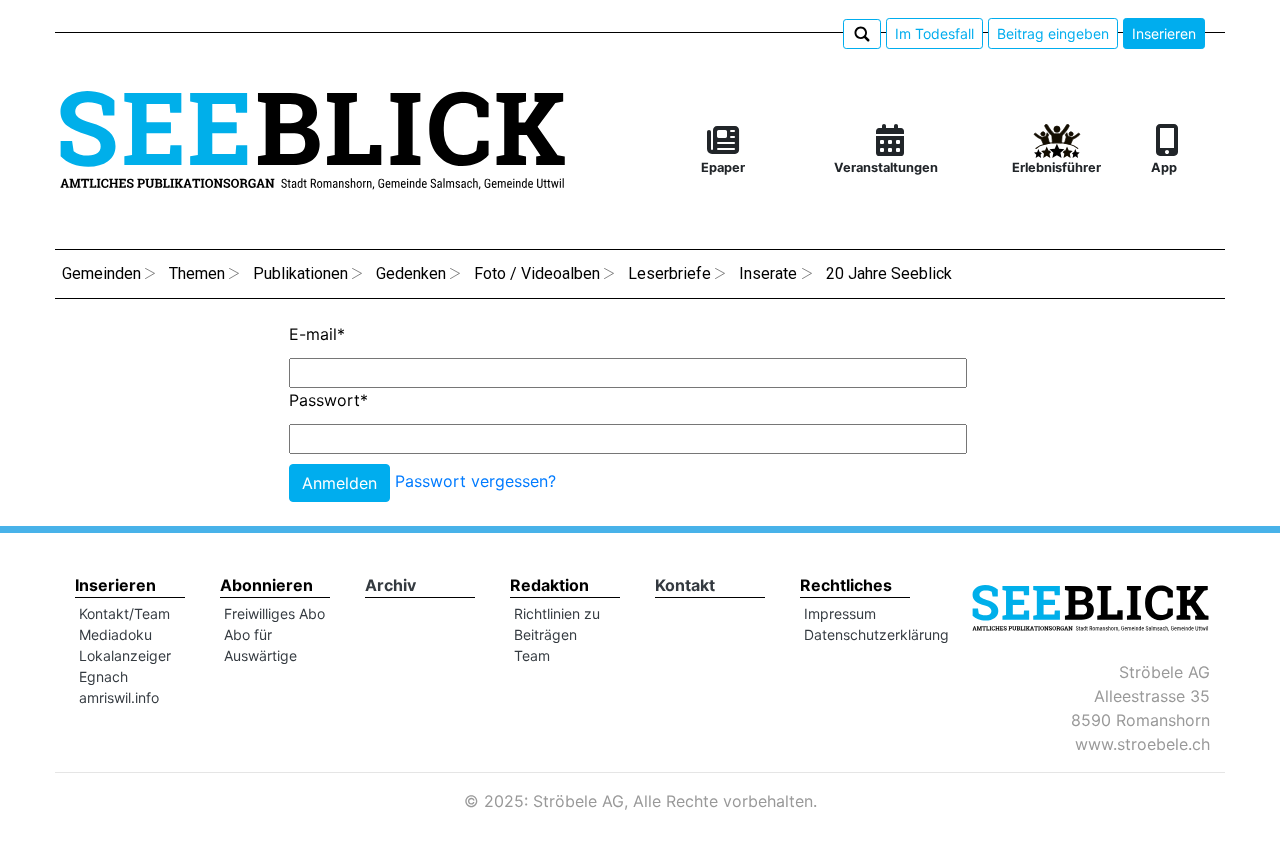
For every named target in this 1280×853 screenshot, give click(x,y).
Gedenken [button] (411, 273)
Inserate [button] (768, 273)
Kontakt (685, 585)
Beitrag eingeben (1053, 33)
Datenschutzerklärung (876, 634)
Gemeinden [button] (101, 273)
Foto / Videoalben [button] (537, 273)
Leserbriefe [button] (669, 273)
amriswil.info (119, 697)
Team (532, 655)
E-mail (317, 334)
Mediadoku (115, 634)
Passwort (328, 400)
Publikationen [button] (300, 273)
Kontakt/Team (124, 613)
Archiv (390, 585)
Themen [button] (197, 273)
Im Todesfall (934, 33)
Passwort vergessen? (475, 482)
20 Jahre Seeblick (889, 273)
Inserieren (1164, 33)
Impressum (840, 613)
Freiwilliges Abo (274, 613)
